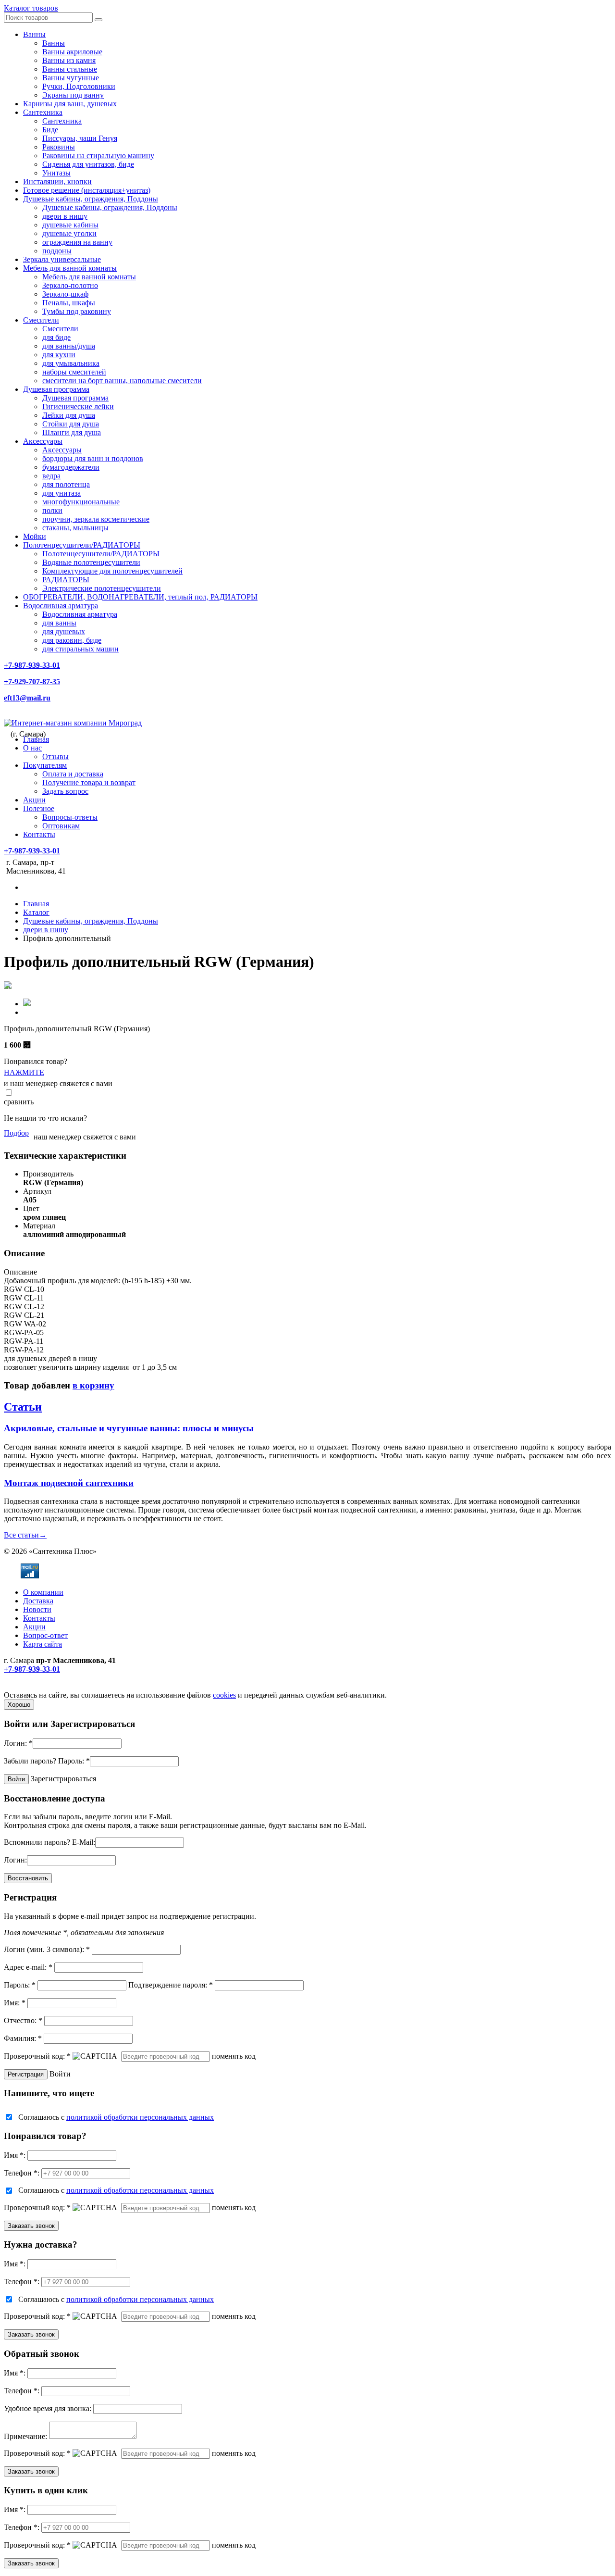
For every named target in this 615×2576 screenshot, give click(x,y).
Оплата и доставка (73, 774)
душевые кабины (70, 225)
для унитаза (61, 493)
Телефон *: (22, 2173)
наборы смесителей (74, 372)
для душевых (64, 631)
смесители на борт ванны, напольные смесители (122, 381)
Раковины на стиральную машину (98, 156)
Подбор (16, 1133)
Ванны (34, 34)
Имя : (15, 2155)
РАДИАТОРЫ (66, 580)
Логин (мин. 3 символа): (47, 1949)
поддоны (57, 251)
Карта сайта (43, 1644)
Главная (36, 739)
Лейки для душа (69, 415)
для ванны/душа (69, 346)
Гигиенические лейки (78, 406)
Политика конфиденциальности (56, 1686)
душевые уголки (69, 233)
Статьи (23, 1407)
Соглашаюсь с (116, 2117)
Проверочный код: (37, 2056)
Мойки (35, 536)
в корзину (93, 1385)
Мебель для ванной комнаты (70, 268)
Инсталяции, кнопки (57, 181)
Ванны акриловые (72, 52)
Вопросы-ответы (70, 817)
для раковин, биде (72, 640)
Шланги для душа (72, 432)
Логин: (18, 1743)
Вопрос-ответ (45, 1635)
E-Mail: (84, 1842)
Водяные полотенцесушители (91, 562)
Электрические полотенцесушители (102, 588)
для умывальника (71, 363)
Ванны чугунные (71, 78)
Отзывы (55, 757)
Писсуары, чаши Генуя (80, 138)
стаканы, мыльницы (75, 528)
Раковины (59, 147)
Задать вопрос (65, 791)
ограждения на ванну (77, 242)
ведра (51, 476)
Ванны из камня (69, 60)
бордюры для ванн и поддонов (93, 458)
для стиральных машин (80, 649)
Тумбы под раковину (77, 311)
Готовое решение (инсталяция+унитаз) (87, 190)
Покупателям (45, 765)
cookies (224, 1695)
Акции (34, 800)
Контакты (39, 834)
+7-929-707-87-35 (32, 682)
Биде (50, 130)
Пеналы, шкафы (69, 303)
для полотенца (66, 484)
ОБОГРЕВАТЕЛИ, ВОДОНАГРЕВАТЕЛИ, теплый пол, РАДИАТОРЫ (140, 597)
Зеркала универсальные (62, 259)
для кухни (59, 355)
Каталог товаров (31, 8)
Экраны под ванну (73, 95)
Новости (37, 1609)
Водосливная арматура (61, 606)
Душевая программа (56, 389)
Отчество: (23, 2020)
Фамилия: (23, 2038)
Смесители (41, 320)
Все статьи (25, 1535)
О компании (43, 1592)
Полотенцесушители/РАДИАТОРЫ (82, 545)
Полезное (39, 808)
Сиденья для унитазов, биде (88, 164)
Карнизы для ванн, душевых (70, 104)
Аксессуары (43, 441)
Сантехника (43, 112)
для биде (56, 337)
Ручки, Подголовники (79, 86)
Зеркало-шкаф (65, 294)
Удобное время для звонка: (48, 2408)
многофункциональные (81, 502)
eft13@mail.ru (27, 698)
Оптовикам (61, 826)
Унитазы (56, 173)
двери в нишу (65, 216)
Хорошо (19, 1705)
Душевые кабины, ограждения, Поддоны (91, 199)
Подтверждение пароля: (171, 1985)
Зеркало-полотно (70, 285)
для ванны (59, 623)
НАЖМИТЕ (24, 1072)
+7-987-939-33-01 (32, 665)
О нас (32, 748)
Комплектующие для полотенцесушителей (112, 571)
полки (52, 510)
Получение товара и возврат (89, 782)
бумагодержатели (71, 467)
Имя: (15, 2003)
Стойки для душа (71, 424)
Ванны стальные (70, 69)
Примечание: (25, 2436)
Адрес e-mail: (28, 1967)
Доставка (38, 1601)
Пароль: (74, 1761)
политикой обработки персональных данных (140, 2117)
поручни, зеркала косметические (96, 519)
